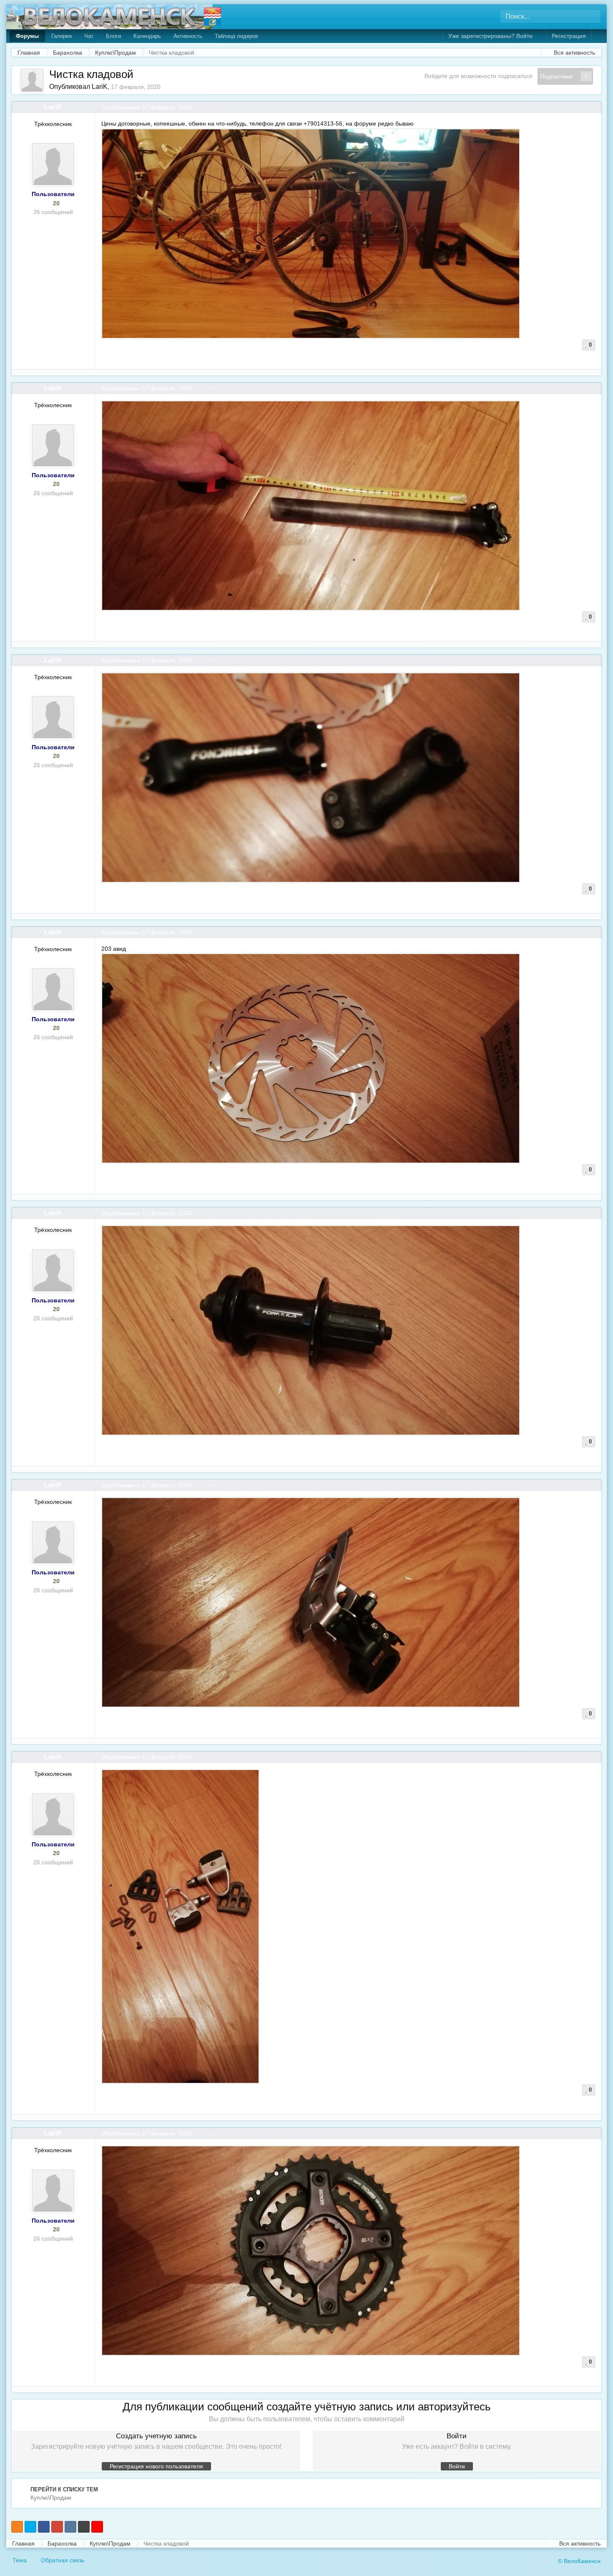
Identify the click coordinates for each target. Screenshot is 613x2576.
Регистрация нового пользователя (156, 2466)
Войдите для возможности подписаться (479, 76)
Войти (457, 2466)
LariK (100, 87)
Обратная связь (63, 2560)
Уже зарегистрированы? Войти (492, 36)
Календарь (147, 36)
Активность (188, 36)
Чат (89, 36)
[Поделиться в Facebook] (44, 2527)
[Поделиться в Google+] (57, 2527)
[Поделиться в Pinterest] (97, 2527)
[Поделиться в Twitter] (30, 2527)
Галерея (62, 36)
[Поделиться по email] (84, 2527)
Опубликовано (147, 107)
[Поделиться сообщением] (595, 107)
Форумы (27, 36)
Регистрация (569, 36)
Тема (20, 2560)
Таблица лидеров (236, 36)
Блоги (113, 36)
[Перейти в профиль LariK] (32, 80)
